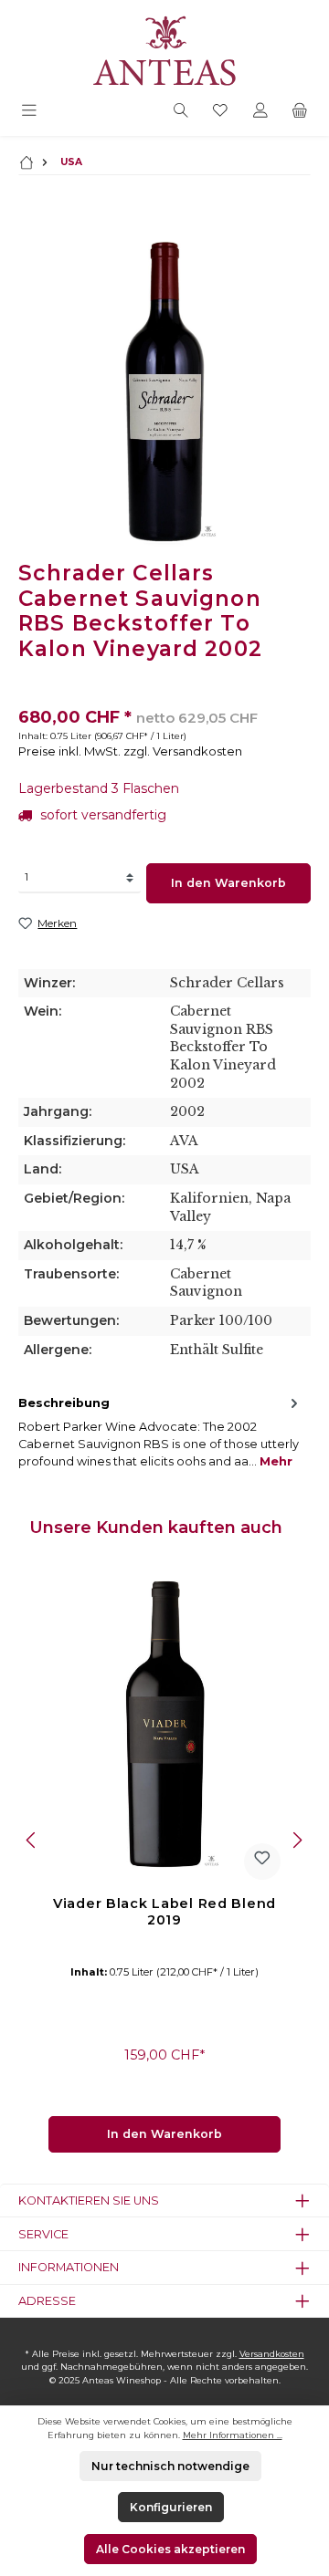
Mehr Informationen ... (233, 2435)
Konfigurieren (171, 2507)
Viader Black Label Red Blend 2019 (164, 1912)
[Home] (27, 162)
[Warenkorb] (300, 112)
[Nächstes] (297, 1840)
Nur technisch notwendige (170, 2466)
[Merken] (262, 1862)
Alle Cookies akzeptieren (170, 2549)
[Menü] (29, 112)
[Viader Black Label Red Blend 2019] (164, 1723)
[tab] (160, 1432)
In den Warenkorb (228, 883)
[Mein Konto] (260, 112)
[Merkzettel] (220, 112)
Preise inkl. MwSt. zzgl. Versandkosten (130, 751)
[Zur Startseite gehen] (164, 48)
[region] (164, 390)
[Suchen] (181, 112)
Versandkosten (272, 2354)
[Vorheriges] (32, 1840)
